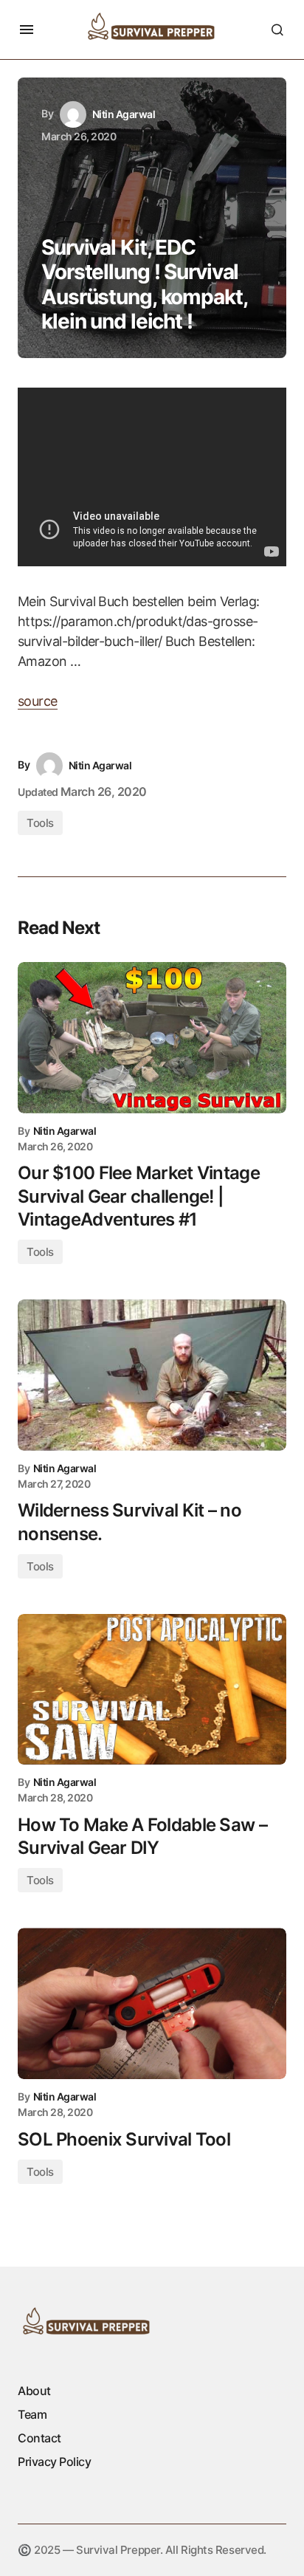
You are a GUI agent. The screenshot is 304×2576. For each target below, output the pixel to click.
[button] (27, 30)
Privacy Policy (54, 2462)
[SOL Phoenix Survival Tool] (152, 2003)
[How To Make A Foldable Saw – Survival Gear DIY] (152, 1690)
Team (32, 2414)
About (34, 2391)
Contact (39, 2438)
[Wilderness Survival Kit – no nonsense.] (152, 1375)
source (38, 701)
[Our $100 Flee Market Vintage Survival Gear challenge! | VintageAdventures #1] (152, 1038)
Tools (40, 823)
